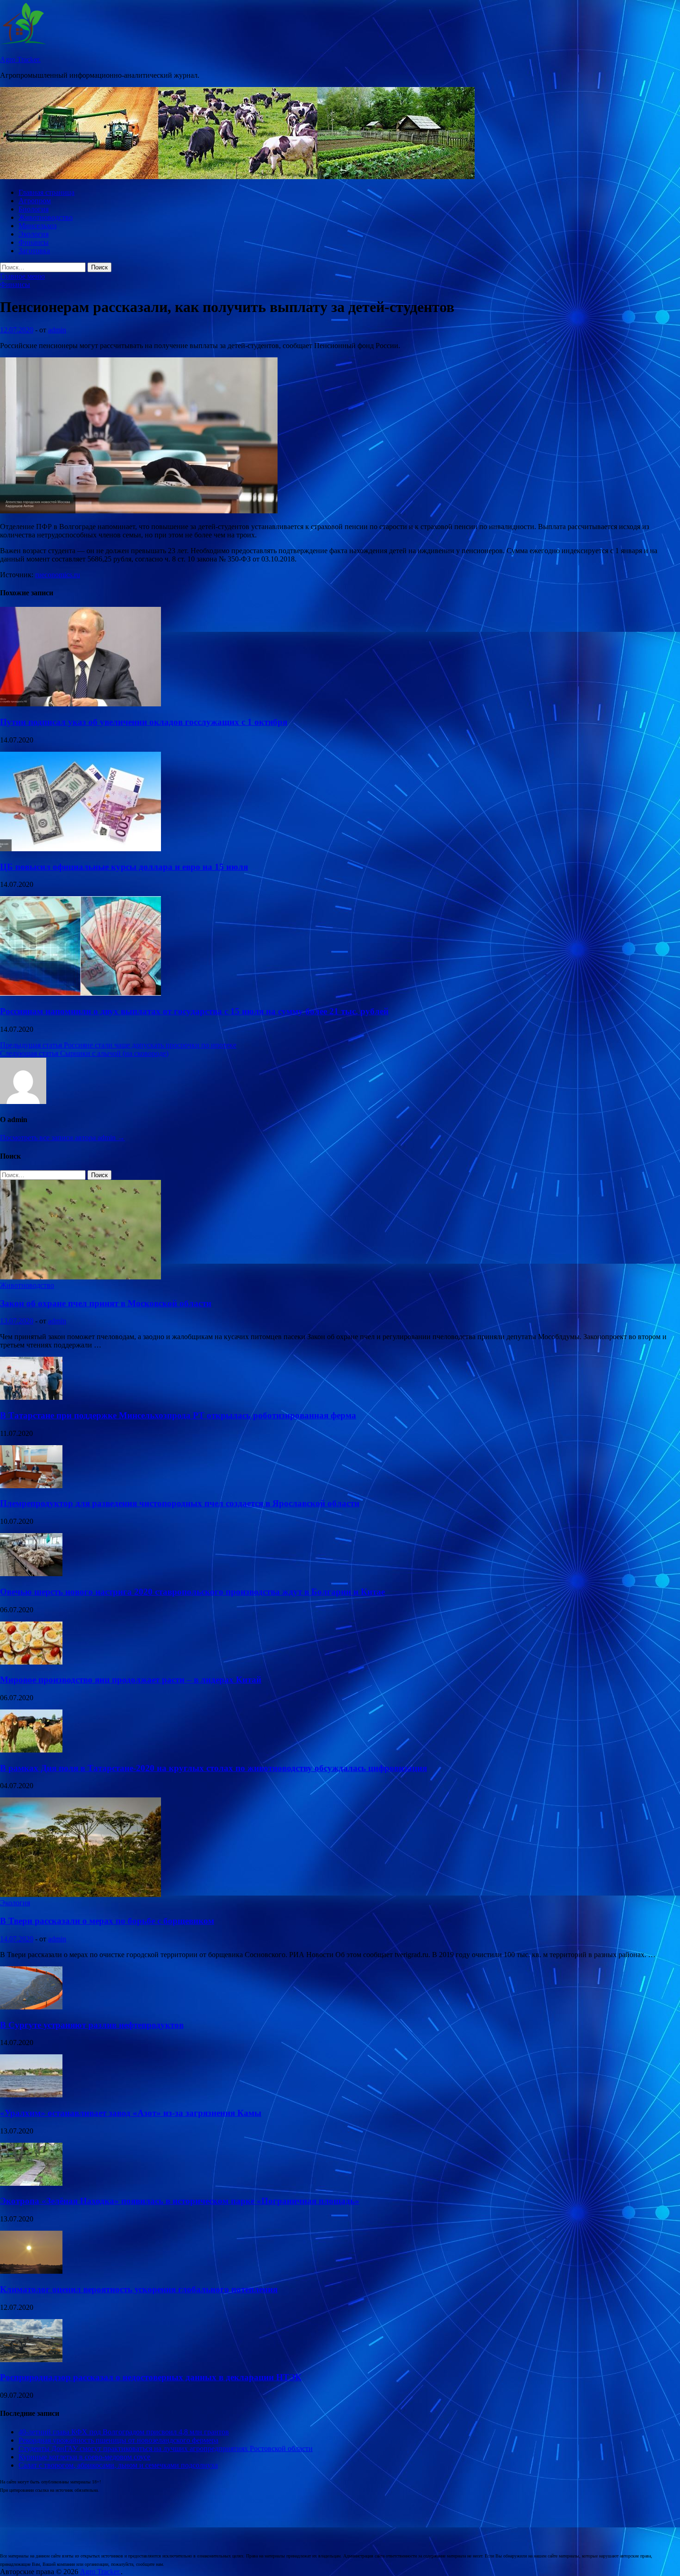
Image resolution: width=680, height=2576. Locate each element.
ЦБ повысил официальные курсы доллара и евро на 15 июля (124, 867)
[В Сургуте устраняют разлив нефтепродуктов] (31, 2007)
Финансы (34, 242)
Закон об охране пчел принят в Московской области (106, 1303)
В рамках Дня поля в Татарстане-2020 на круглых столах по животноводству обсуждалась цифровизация (213, 1768)
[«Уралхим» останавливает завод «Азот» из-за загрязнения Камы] (31, 2095)
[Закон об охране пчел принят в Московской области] (80, 1277)
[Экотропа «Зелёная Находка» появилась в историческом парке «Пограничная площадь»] (31, 2183)
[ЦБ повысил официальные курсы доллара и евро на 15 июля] (80, 849)
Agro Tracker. (20, 59)
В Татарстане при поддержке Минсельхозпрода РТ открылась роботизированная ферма (178, 1415)
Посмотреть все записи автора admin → (62, 1138)
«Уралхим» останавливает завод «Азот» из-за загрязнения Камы (131, 2113)
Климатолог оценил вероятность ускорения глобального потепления (139, 2289)
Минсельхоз (37, 226)
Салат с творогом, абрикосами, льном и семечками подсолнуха (118, 2465)
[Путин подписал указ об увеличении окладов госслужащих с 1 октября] (80, 704)
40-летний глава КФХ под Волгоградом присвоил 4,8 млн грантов (124, 2432)
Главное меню (22, 276)
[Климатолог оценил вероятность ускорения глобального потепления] (31, 2271)
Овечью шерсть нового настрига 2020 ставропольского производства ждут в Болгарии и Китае (192, 1592)
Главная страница (46, 192)
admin (57, 330)
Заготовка (34, 251)
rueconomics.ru (58, 575)
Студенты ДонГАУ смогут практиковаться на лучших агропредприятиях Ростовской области (166, 2448)
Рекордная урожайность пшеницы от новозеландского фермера (118, 2440)
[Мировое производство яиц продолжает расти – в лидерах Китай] (31, 1662)
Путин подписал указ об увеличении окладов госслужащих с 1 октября (144, 722)
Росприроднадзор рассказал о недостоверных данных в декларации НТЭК (151, 2377)
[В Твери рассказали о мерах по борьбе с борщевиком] (80, 1894)
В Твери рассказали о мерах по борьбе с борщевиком (107, 1921)
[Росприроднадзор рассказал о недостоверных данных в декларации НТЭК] (31, 2360)
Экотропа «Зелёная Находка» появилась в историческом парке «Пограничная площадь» (180, 2201)
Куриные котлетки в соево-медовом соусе (84, 2457)
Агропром (35, 201)
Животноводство (46, 217)
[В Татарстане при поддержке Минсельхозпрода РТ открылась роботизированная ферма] (31, 1397)
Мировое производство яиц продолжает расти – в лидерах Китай (131, 1680)
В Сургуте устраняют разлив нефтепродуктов (92, 2025)
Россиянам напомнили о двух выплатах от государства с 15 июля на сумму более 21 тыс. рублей (194, 1011)
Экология (34, 234)
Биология (34, 209)
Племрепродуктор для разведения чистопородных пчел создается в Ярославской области (180, 1503)
